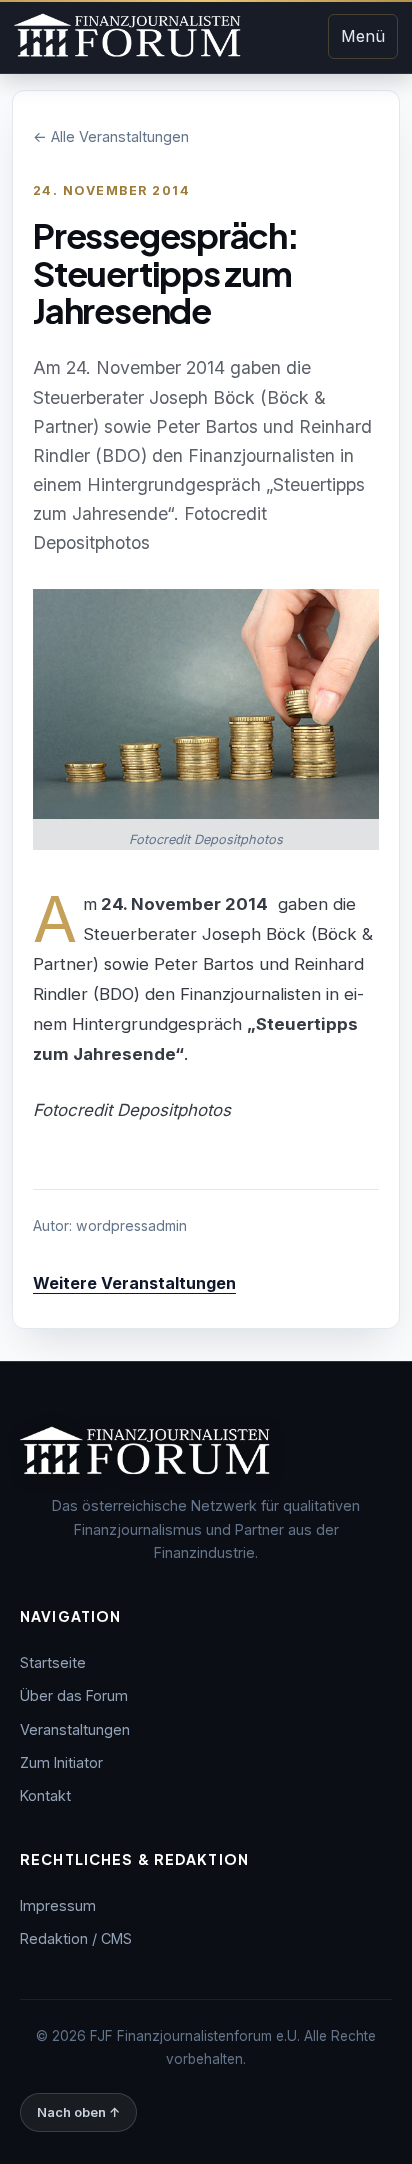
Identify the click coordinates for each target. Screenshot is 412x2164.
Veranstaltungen (75, 1729)
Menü (363, 36)
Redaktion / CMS (76, 1938)
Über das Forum (74, 1695)
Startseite (53, 1662)
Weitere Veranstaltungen (134, 1283)
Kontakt (45, 1795)
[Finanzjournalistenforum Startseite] (127, 36)
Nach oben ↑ (78, 2112)
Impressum (58, 1905)
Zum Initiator (61, 1762)
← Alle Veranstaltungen (111, 136)
